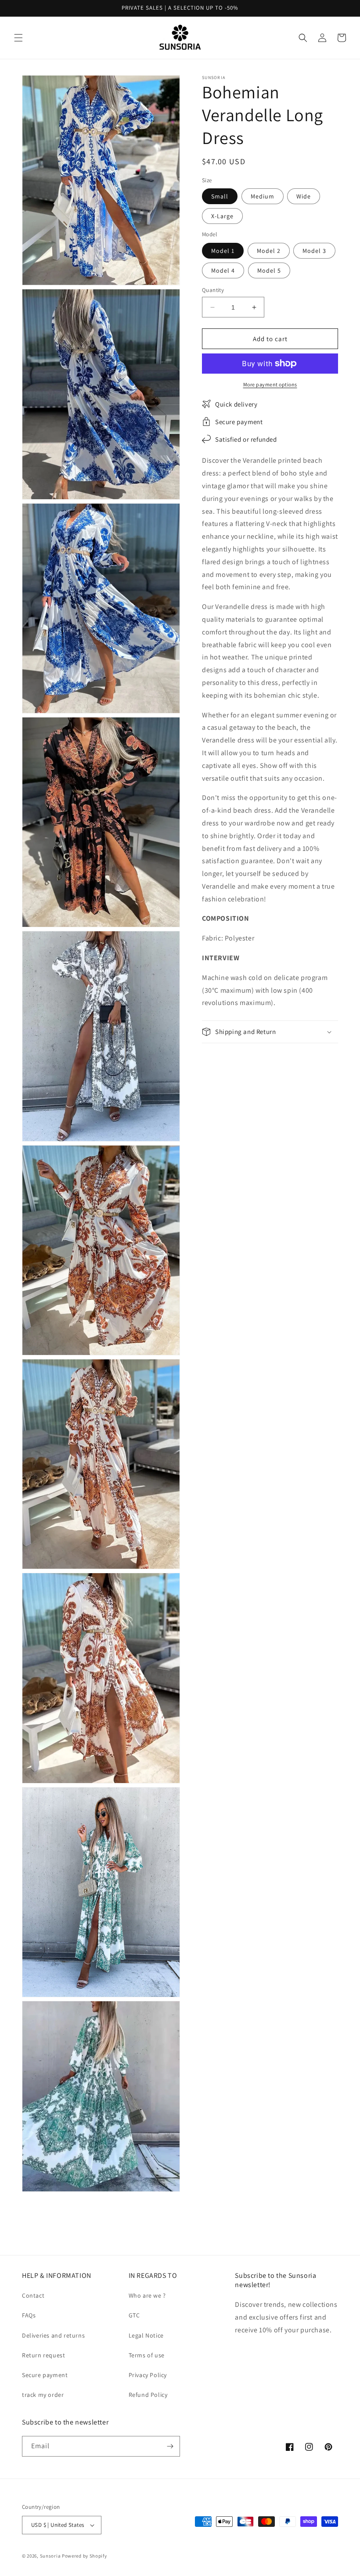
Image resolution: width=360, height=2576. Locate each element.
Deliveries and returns (53, 2335)
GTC (134, 2315)
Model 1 (223, 251)
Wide (304, 196)
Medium (263, 196)
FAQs (29, 2315)
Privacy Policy (148, 2375)
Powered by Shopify (85, 2556)
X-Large (222, 216)
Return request (43, 2355)
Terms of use (147, 2355)
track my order (43, 2395)
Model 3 (314, 251)
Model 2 (269, 251)
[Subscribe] (170, 2446)
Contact (33, 2295)
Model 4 (223, 270)
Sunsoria (50, 2556)
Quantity (213, 290)
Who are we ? (147, 2295)
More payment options (270, 384)
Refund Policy (148, 2395)
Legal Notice (146, 2335)
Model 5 (269, 270)
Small (220, 196)
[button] (18, 38)
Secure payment (45, 2375)
